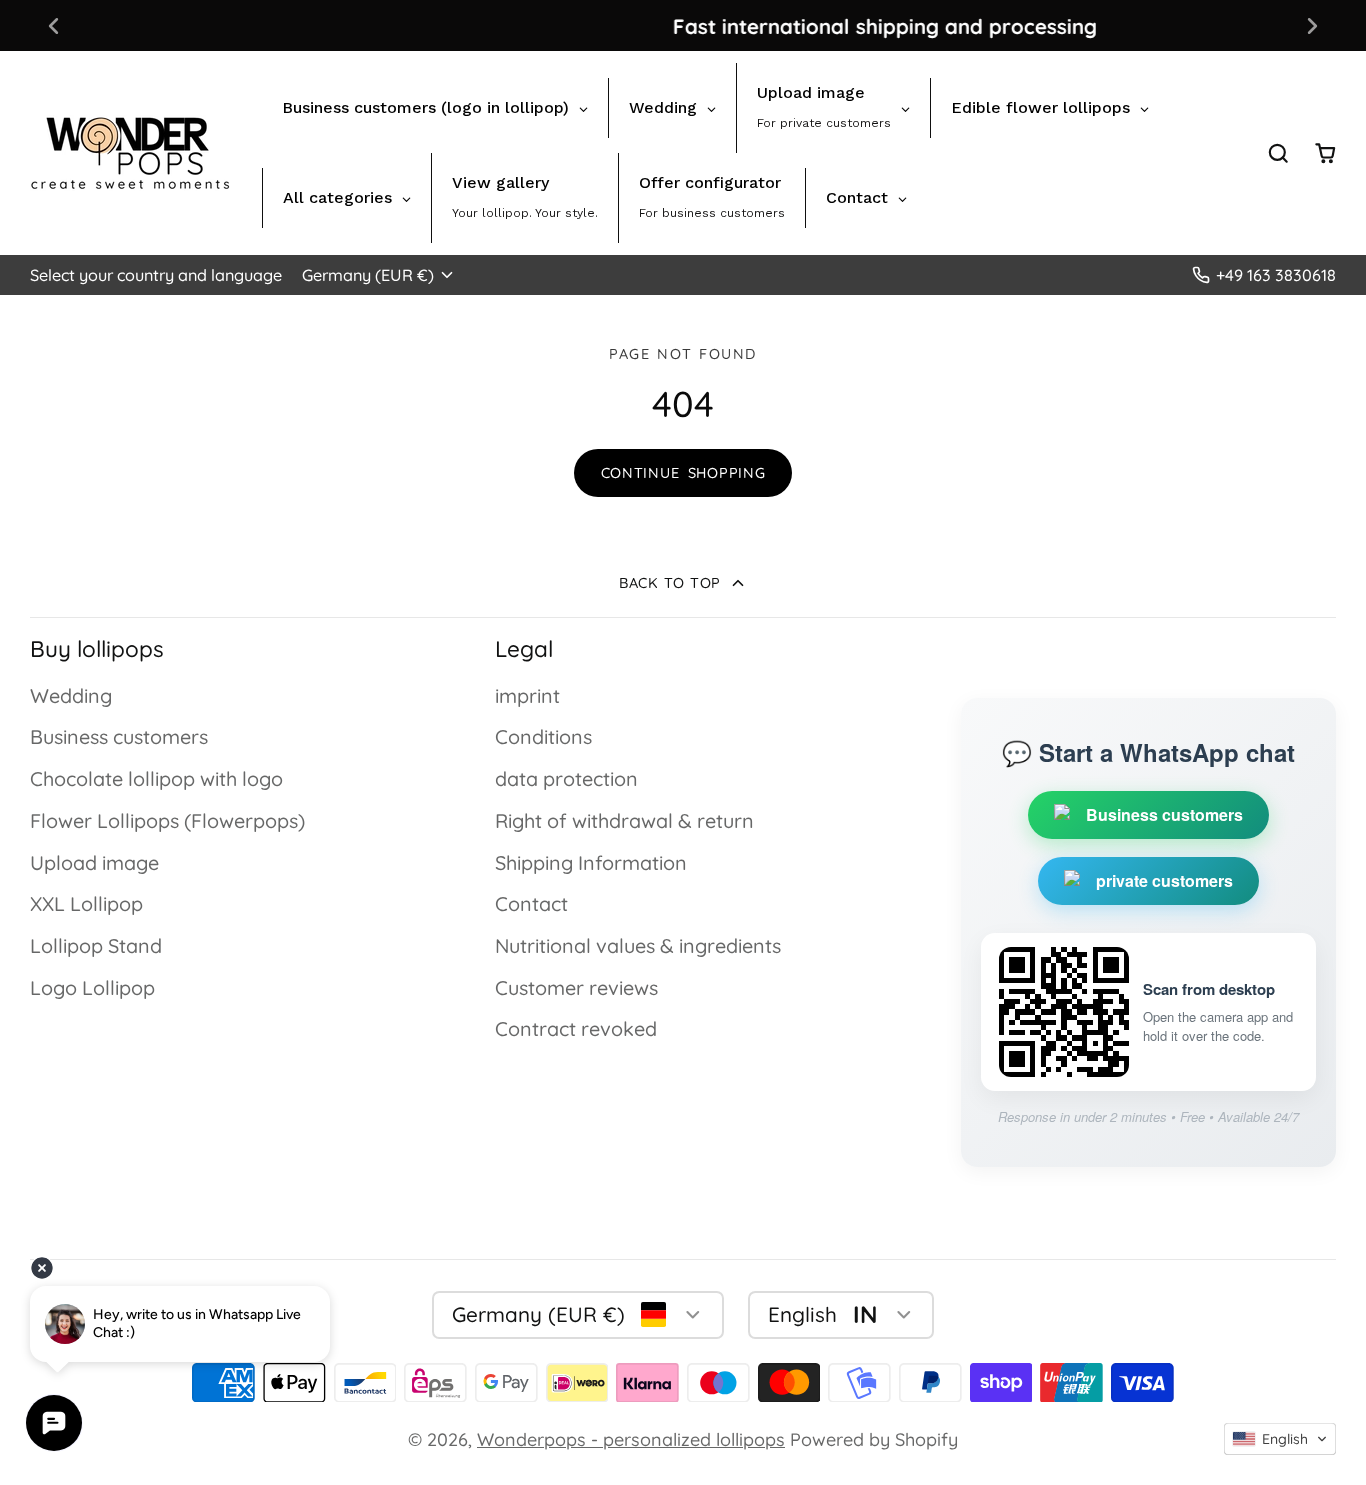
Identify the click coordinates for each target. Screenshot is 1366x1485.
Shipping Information (591, 862)
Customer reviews (576, 987)
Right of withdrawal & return (624, 820)
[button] (1280, 1439)
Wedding (71, 695)
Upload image (94, 862)
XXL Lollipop (86, 903)
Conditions (543, 736)
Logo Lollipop (92, 987)
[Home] (130, 153)
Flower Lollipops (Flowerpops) (167, 820)
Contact (531, 903)
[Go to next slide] (1312, 25)
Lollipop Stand (96, 945)
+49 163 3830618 (1276, 275)
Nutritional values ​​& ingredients (638, 945)
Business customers (119, 736)
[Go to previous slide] (53, 25)
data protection (566, 778)
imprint (527, 695)
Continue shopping (683, 473)
